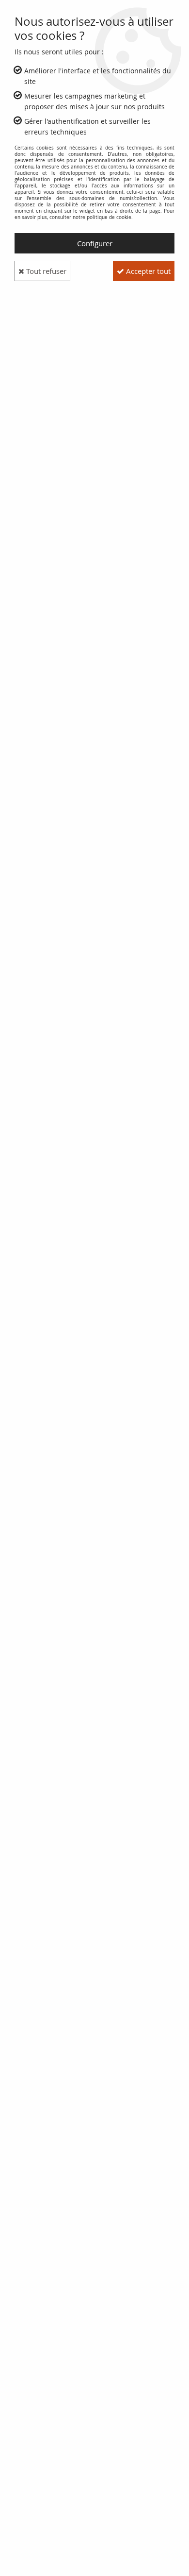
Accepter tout (147, 271)
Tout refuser (45, 271)
